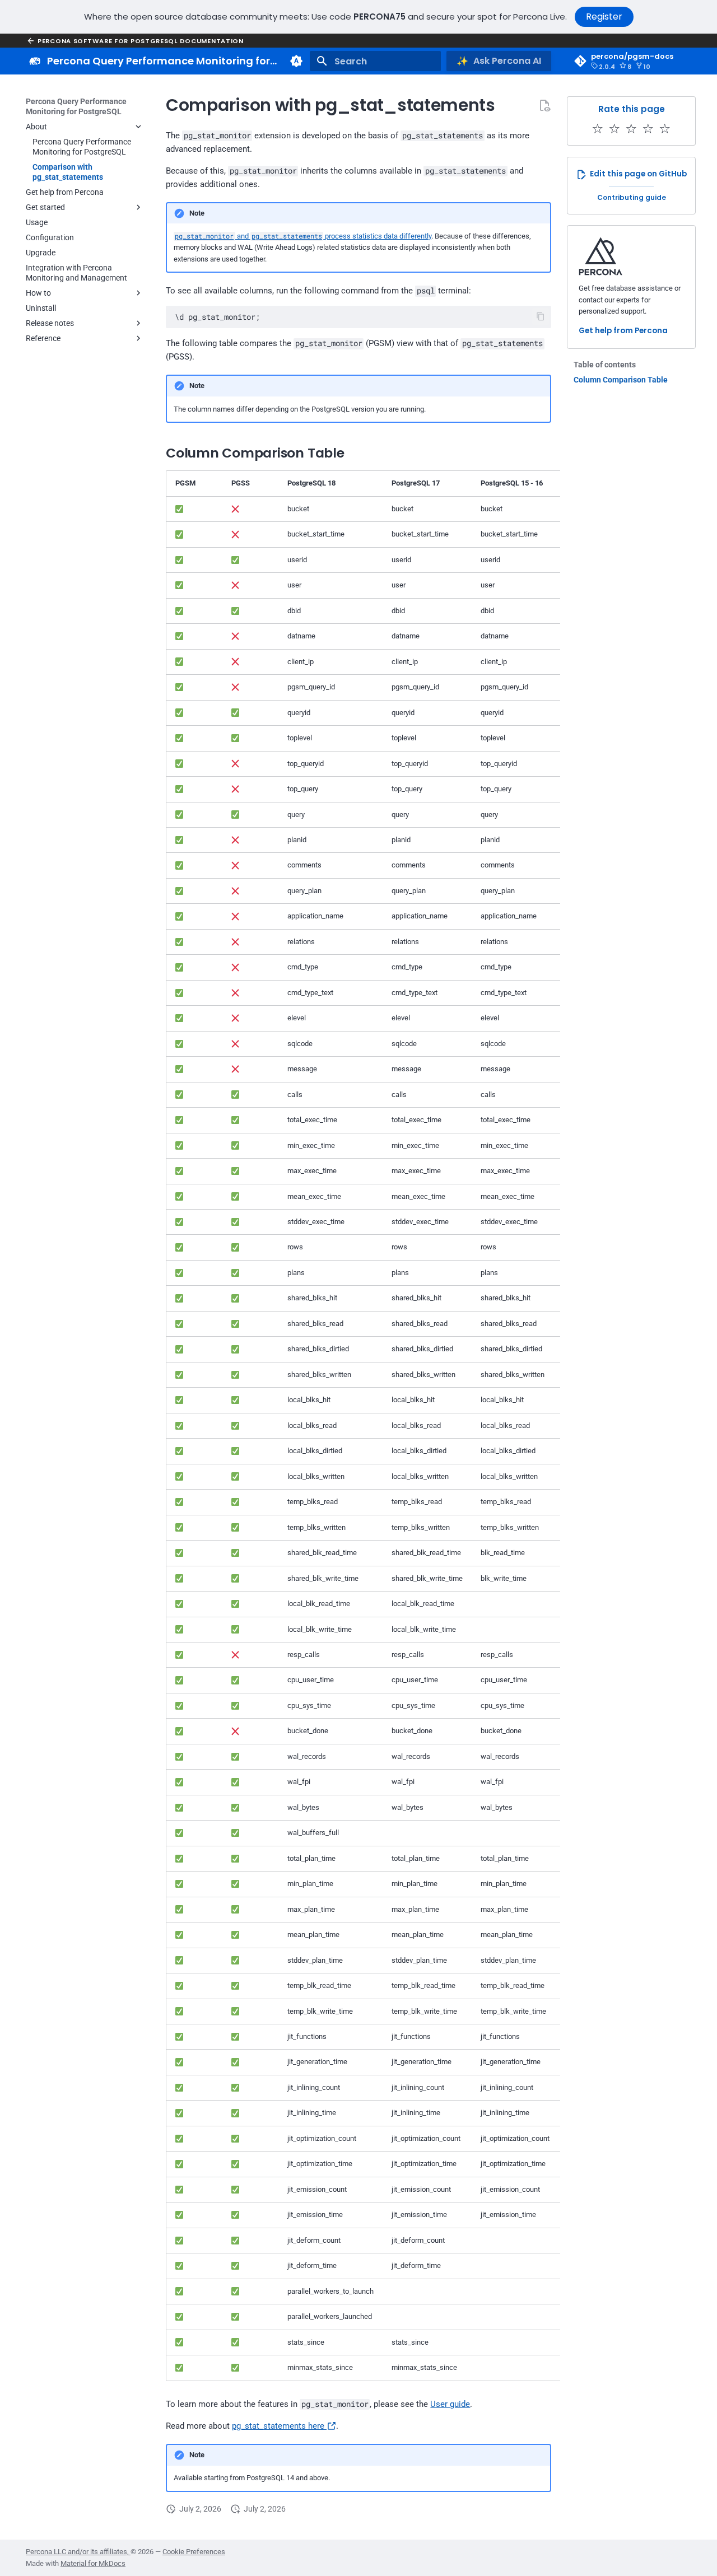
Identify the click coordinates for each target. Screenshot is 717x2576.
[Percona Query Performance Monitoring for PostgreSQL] (35, 61)
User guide (450, 2404)
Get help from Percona (623, 331)
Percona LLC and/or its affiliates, (78, 2552)
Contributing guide (632, 197)
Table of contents (605, 365)
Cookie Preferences (194, 2552)
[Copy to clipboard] (541, 317)
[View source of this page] (544, 105)
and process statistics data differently (303, 236)
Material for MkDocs (93, 2563)
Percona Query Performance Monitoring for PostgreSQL (76, 106)
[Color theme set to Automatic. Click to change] (296, 61)
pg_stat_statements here (279, 2426)
